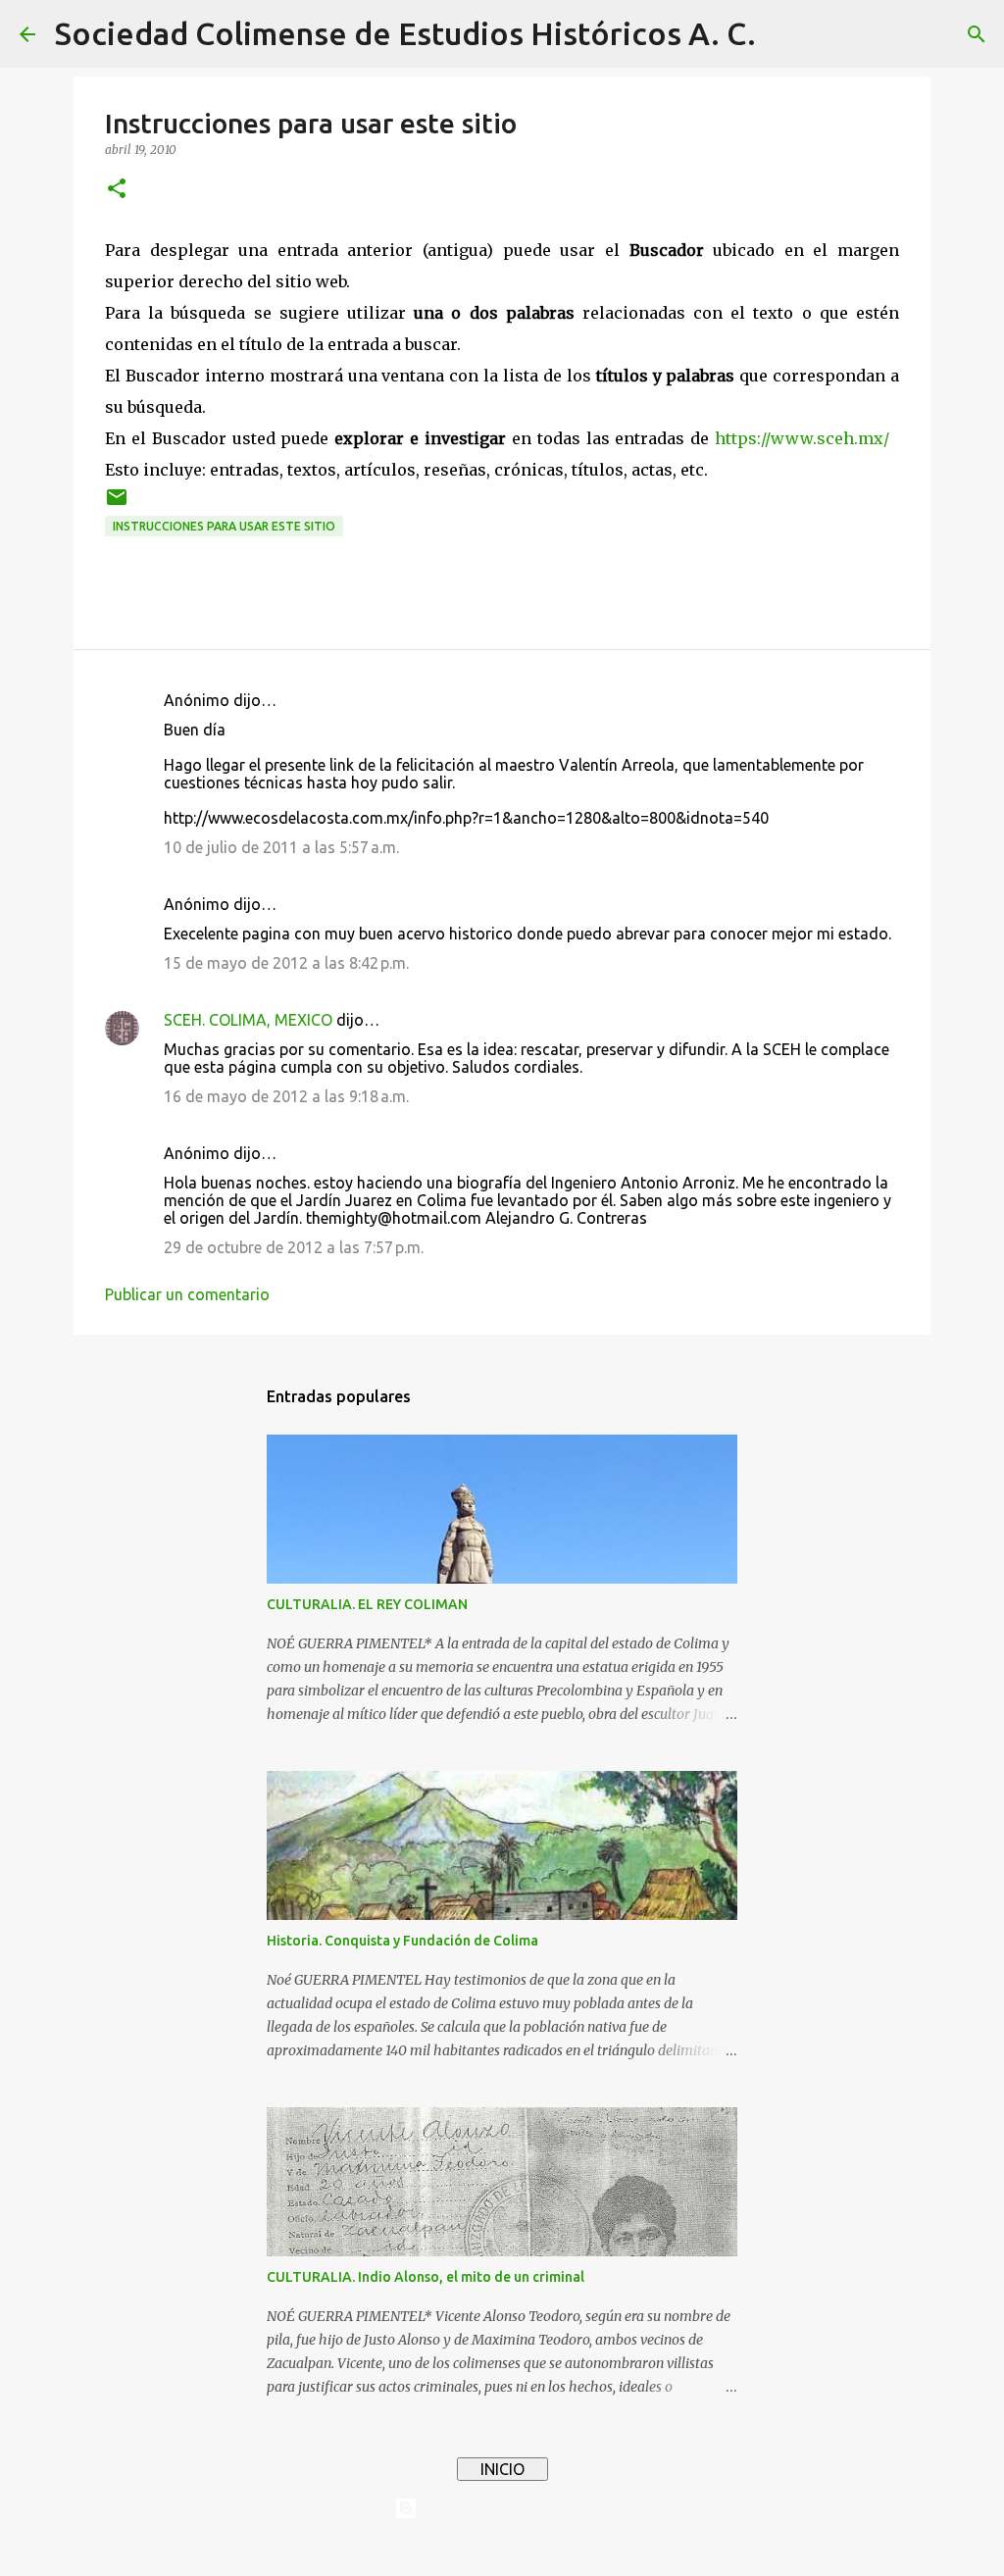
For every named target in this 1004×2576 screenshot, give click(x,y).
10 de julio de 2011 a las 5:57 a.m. (281, 847)
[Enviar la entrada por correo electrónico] (117, 505)
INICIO (502, 2469)
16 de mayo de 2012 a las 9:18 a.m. (286, 1096)
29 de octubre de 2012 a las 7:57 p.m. (294, 1247)
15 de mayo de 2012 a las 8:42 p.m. (286, 963)
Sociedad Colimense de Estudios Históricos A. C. (405, 33)
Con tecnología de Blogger (514, 2508)
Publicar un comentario (187, 1294)
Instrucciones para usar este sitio (224, 526)
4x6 (562, 2549)
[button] (117, 190)
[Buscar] (783, 34)
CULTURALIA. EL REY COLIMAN (367, 1604)
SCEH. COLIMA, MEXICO (248, 1020)
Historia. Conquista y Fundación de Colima (402, 1941)
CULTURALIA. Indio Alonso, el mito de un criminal (426, 2277)
